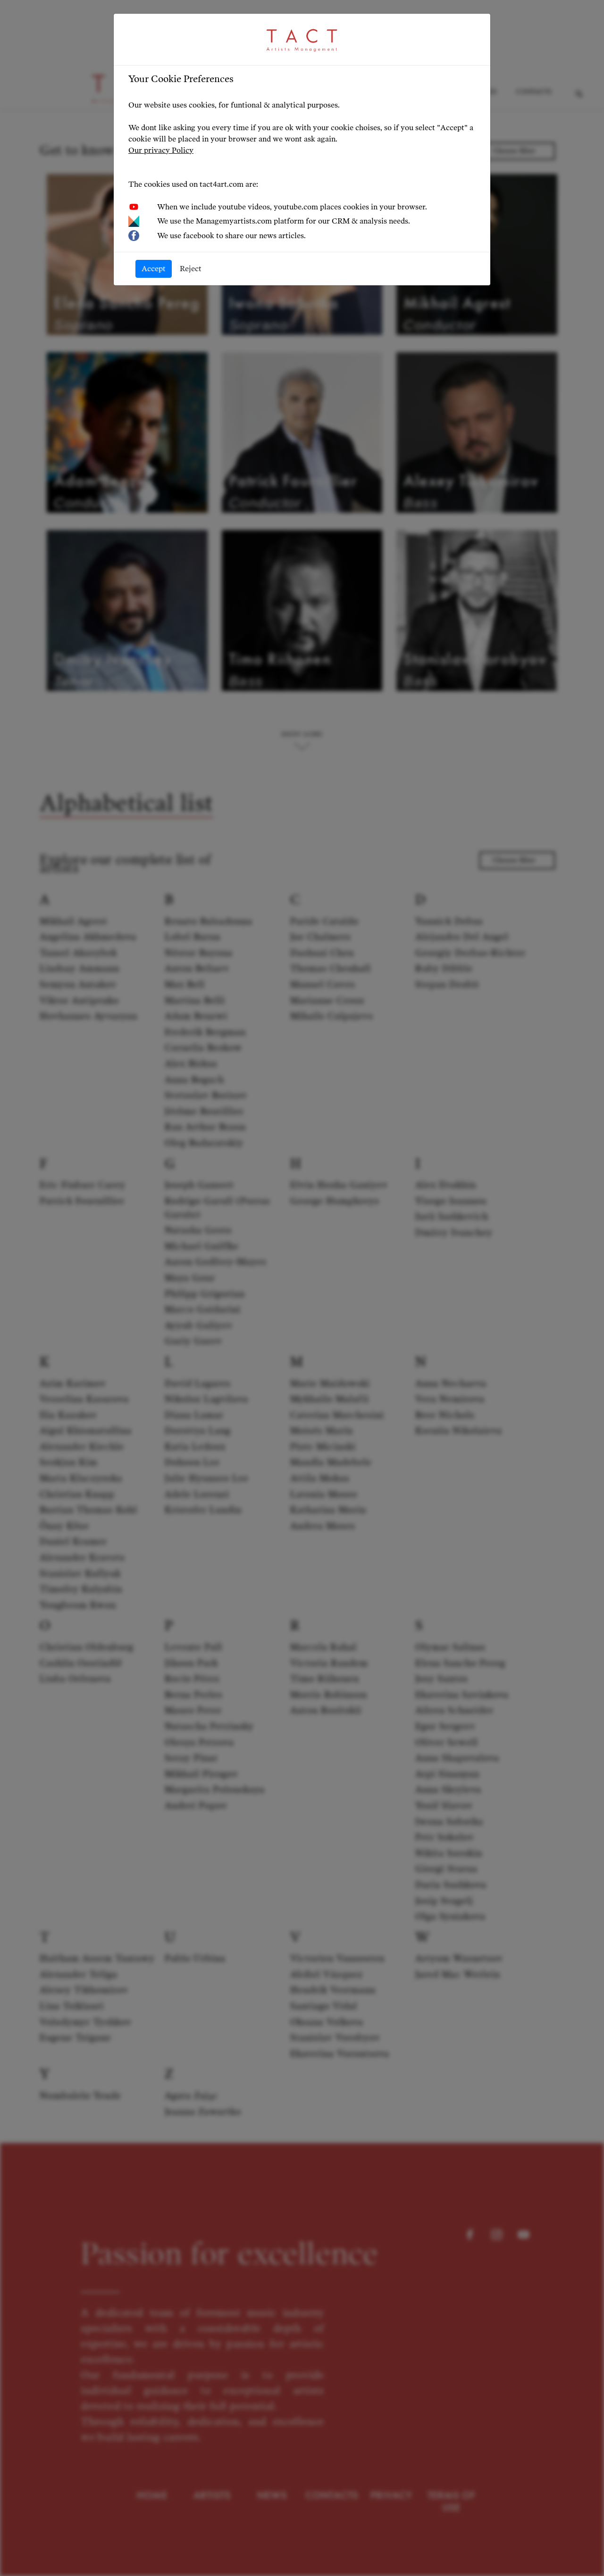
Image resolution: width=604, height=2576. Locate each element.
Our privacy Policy (161, 150)
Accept (154, 269)
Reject (191, 269)
